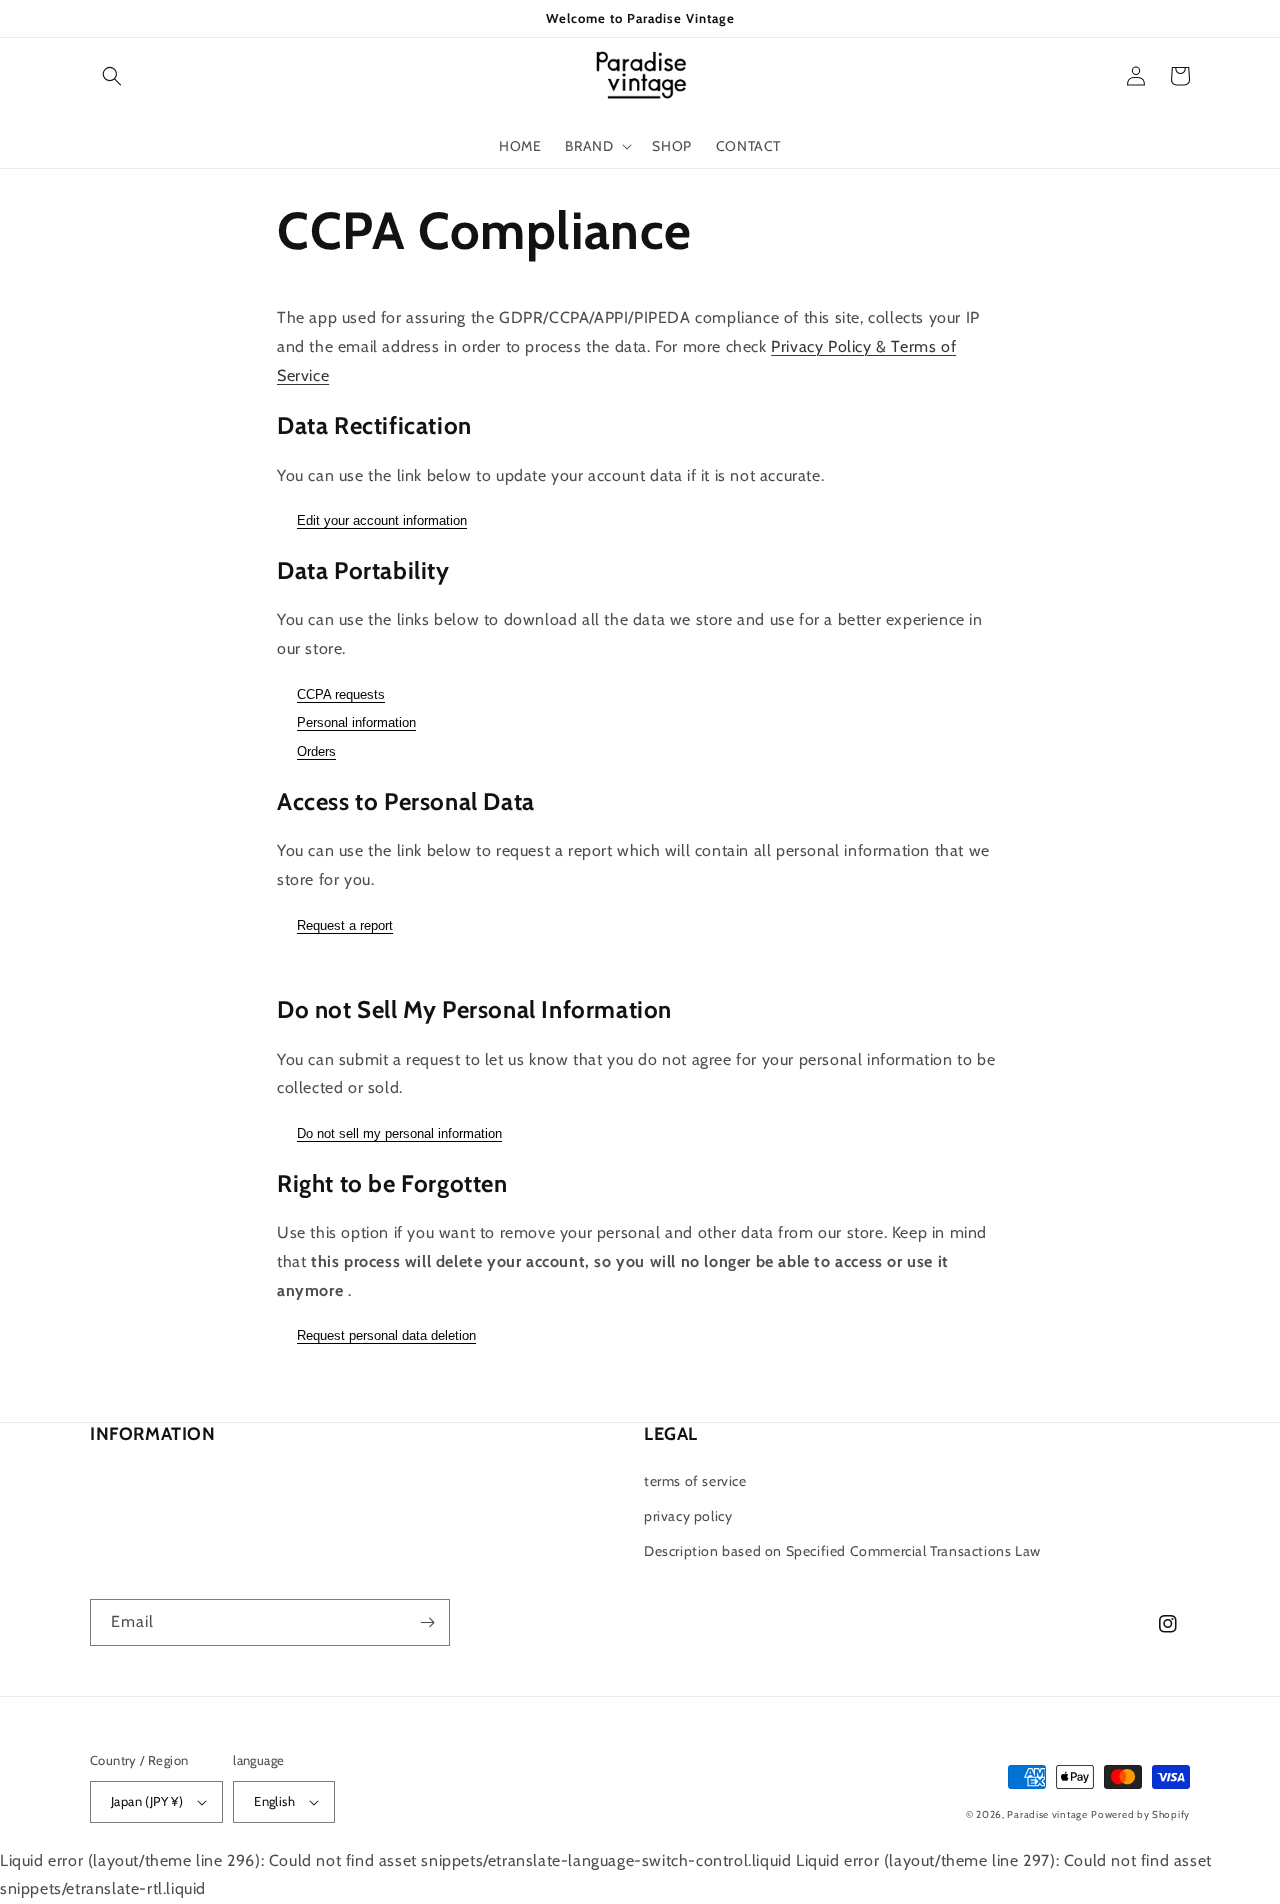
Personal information (356, 722)
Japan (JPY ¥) (147, 1801)
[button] (112, 76)
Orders (316, 751)
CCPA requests (341, 694)
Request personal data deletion (386, 1335)
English (274, 1801)
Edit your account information (382, 520)
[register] (427, 1622)
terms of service (695, 1481)
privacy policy (688, 1516)
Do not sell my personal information (399, 1133)
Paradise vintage (1047, 1814)
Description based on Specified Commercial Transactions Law (842, 1551)
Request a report (345, 925)
